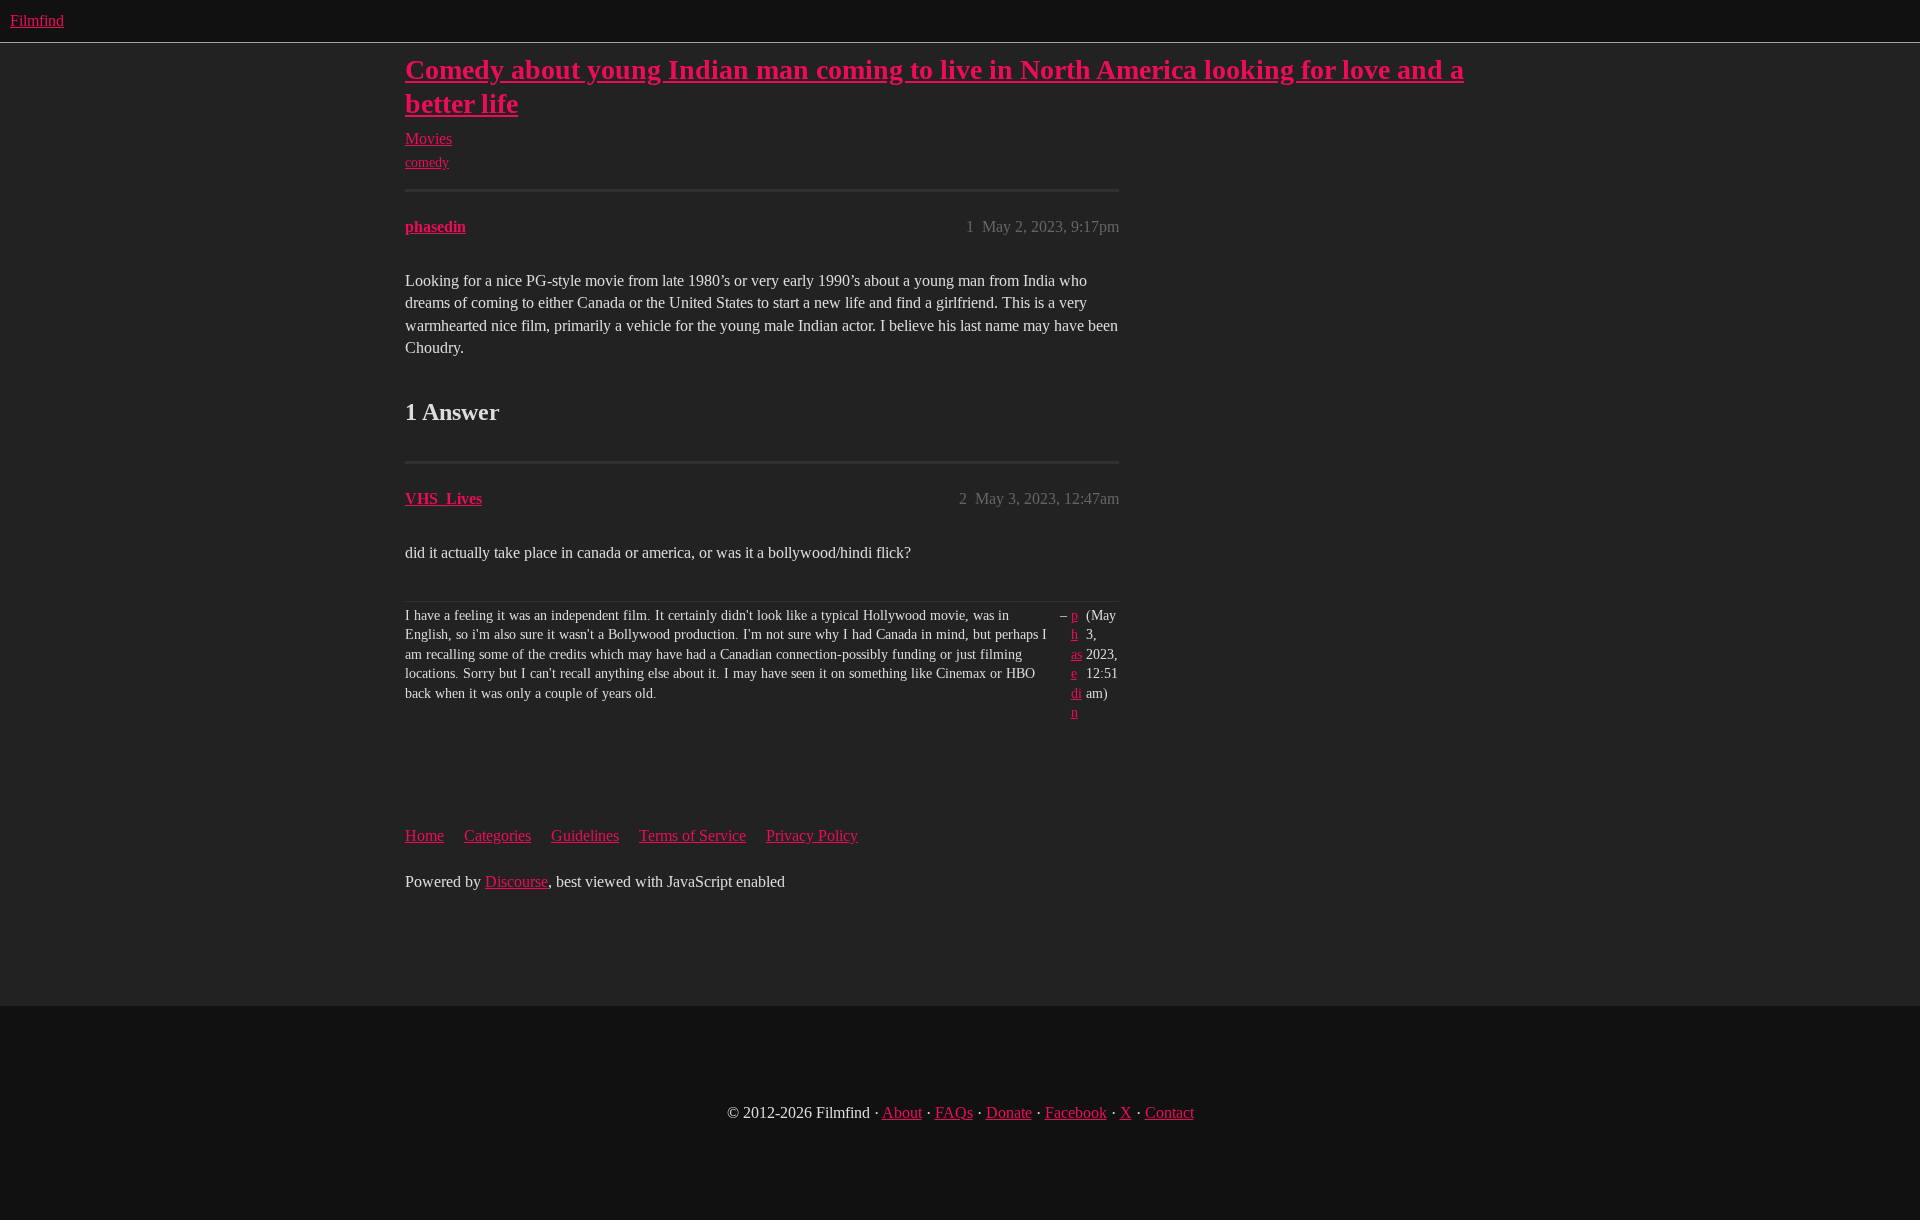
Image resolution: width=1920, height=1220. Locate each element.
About (902, 1112)
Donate (1009, 1112)
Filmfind (37, 20)
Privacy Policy (812, 835)
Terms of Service (692, 835)
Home (424, 835)
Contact (1169, 1112)
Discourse (516, 881)
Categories (497, 835)
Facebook (1076, 1112)
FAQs (954, 1112)
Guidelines (585, 835)
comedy (427, 162)
